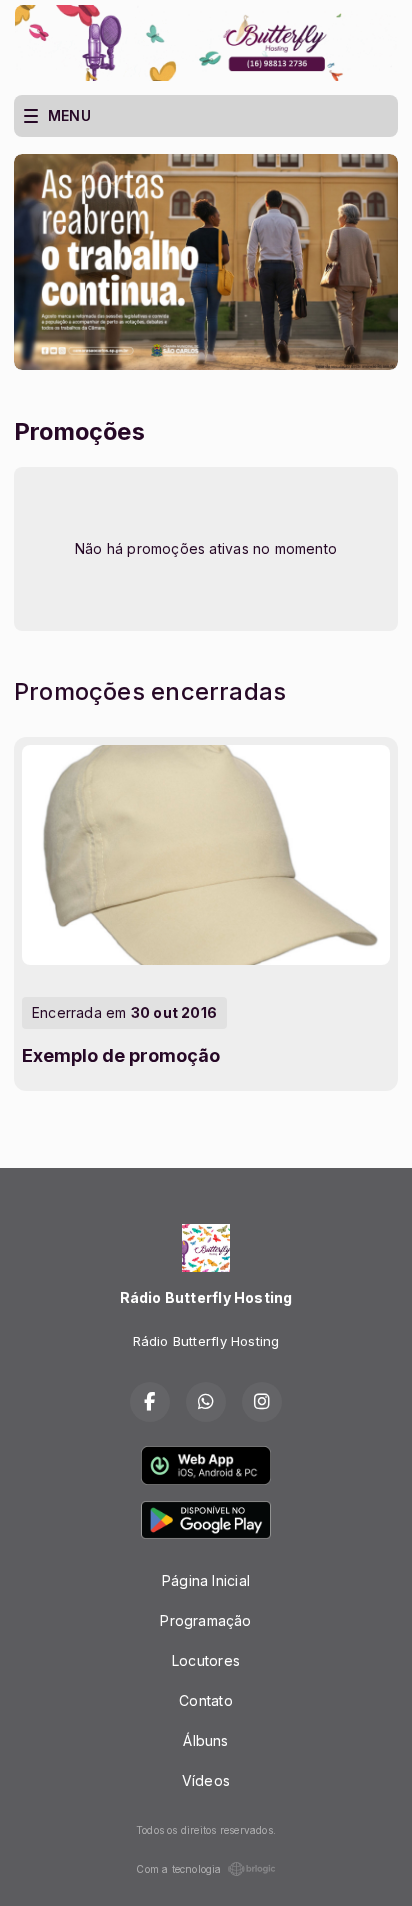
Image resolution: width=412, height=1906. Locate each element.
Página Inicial (206, 1580)
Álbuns (205, 1740)
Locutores (206, 1660)
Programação (205, 1620)
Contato (205, 1700)
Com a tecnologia (178, 1869)
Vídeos (206, 1780)
